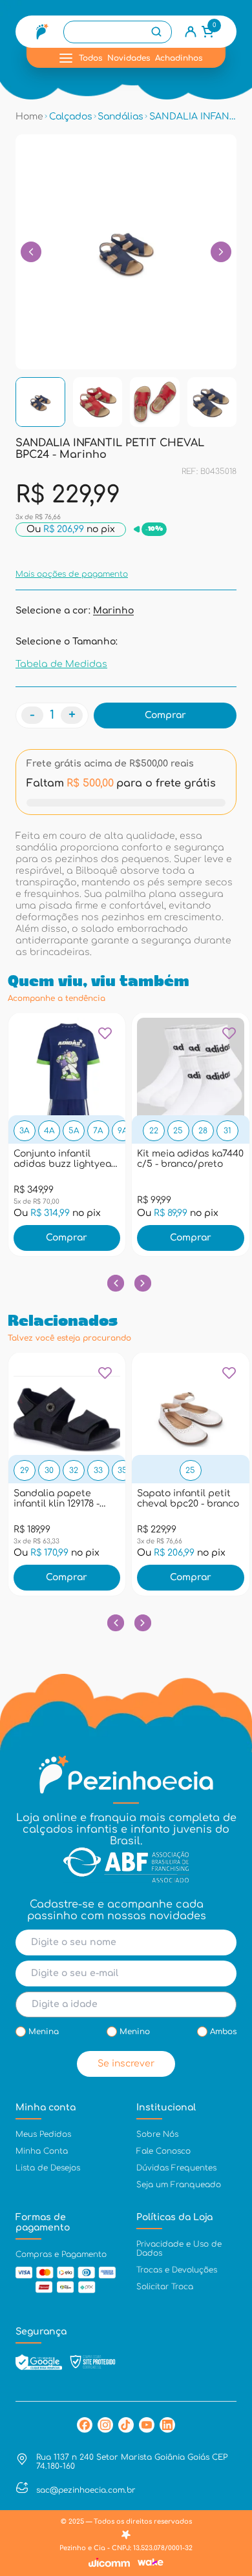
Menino (135, 2032)
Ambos (223, 2032)
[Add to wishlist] (105, 1038)
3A (24, 1131)
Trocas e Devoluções (177, 2270)
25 (178, 1131)
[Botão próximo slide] (142, 1283)
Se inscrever (126, 2064)
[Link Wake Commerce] (151, 2562)
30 (49, 1470)
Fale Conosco (163, 2151)
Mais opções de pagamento (72, 574)
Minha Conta (42, 2151)
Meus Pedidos (43, 2134)
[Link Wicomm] (109, 2562)
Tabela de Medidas (61, 664)
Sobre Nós (157, 2134)
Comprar (67, 1238)
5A (74, 1131)
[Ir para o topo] (229, 2460)
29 (25, 1470)
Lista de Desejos (48, 2168)
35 (122, 1470)
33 (98, 1470)
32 (74, 1470)
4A (49, 1131)
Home (29, 117)
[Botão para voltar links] (31, 252)
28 (203, 1131)
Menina (44, 2032)
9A (122, 1131)
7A (98, 1131)
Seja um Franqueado (179, 2185)
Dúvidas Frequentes (176, 2168)
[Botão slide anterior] (115, 1283)
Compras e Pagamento (61, 2254)
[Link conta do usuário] (191, 32)
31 (227, 1131)
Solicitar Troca (165, 2287)
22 (154, 1131)
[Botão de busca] (156, 32)
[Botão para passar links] (221, 252)
